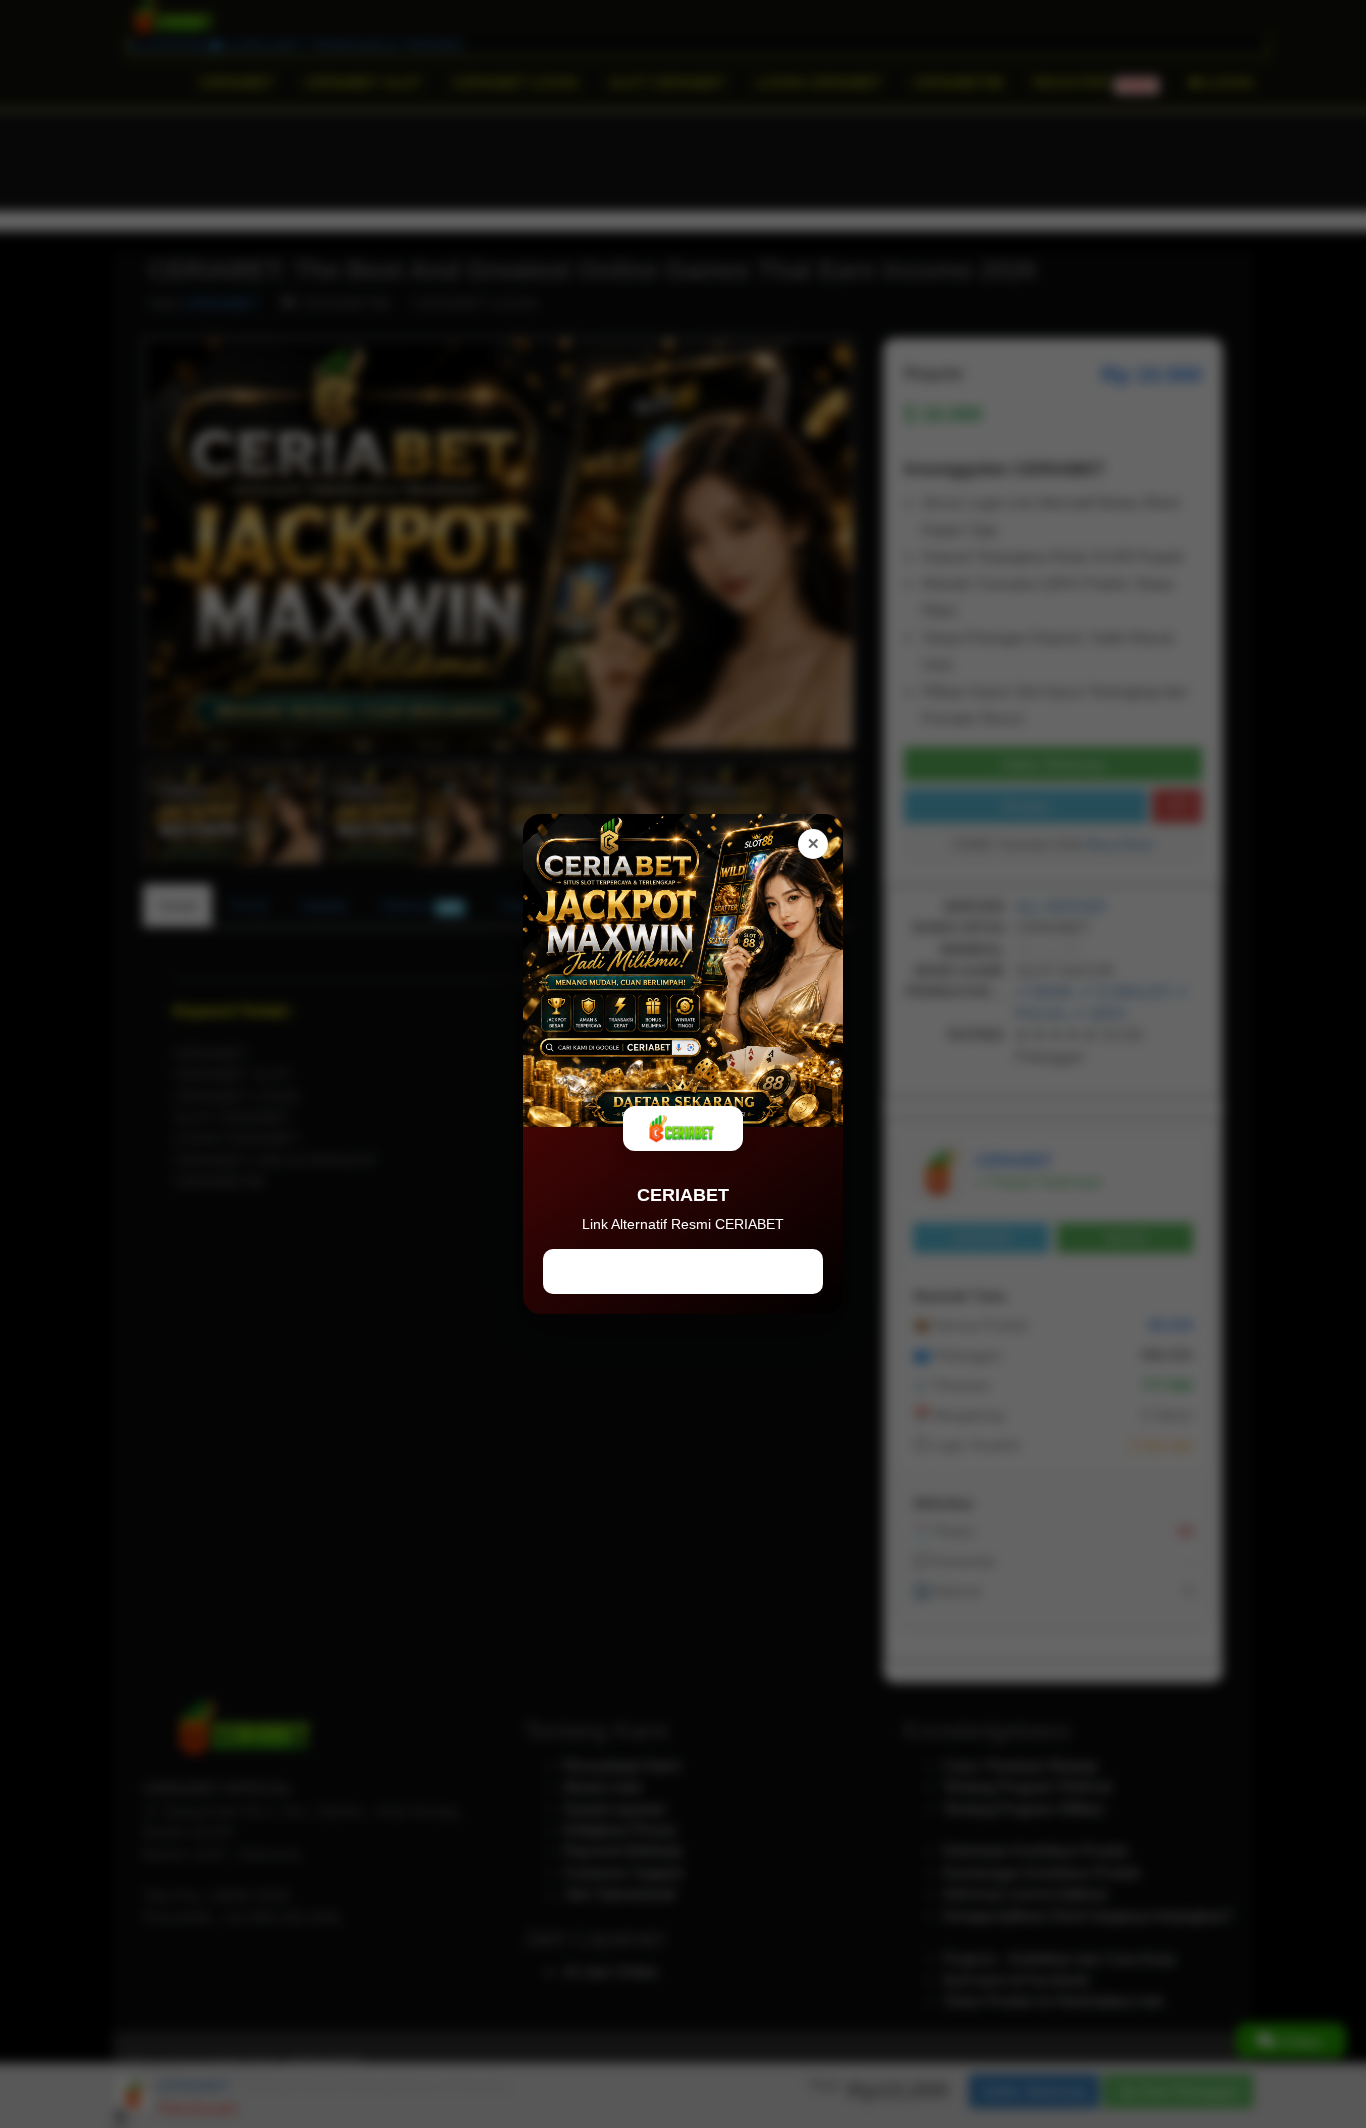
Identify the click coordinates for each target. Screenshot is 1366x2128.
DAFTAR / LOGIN (683, 1271)
